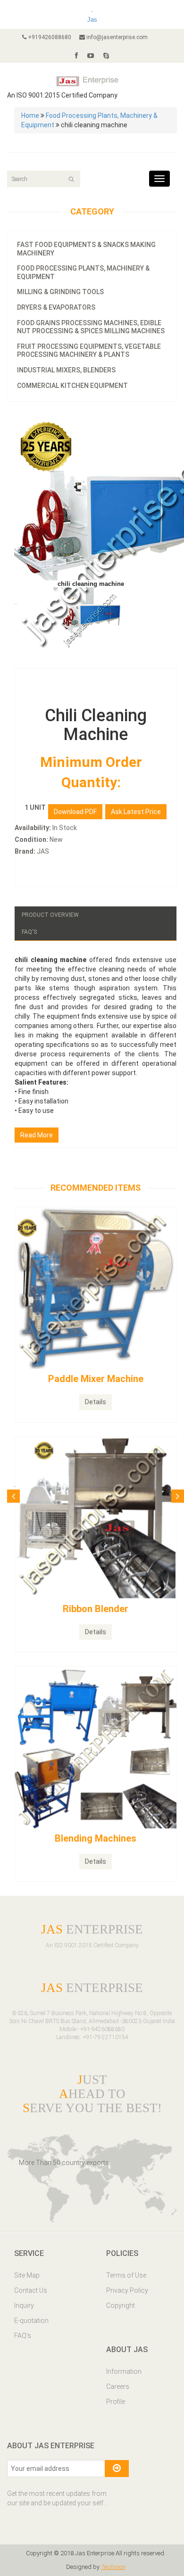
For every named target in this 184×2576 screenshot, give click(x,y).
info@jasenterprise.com (116, 37)
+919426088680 (49, 37)
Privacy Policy (127, 2290)
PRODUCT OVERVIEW (50, 915)
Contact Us (31, 2290)
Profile (116, 2402)
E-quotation (31, 2321)
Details (96, 1402)
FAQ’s (23, 2336)
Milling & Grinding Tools (60, 292)
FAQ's (29, 932)
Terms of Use (126, 2275)
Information (124, 2371)
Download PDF (75, 812)
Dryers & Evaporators (56, 307)
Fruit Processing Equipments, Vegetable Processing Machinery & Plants (89, 351)
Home (30, 115)
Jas (92, 20)
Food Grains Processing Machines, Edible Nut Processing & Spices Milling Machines (91, 327)
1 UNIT (35, 807)
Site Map (27, 2275)
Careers (118, 2387)
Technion (113, 2567)
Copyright (121, 2305)
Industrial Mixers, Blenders (66, 370)
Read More (37, 1135)
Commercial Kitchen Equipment (72, 386)
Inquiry (24, 2305)
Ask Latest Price (136, 812)
